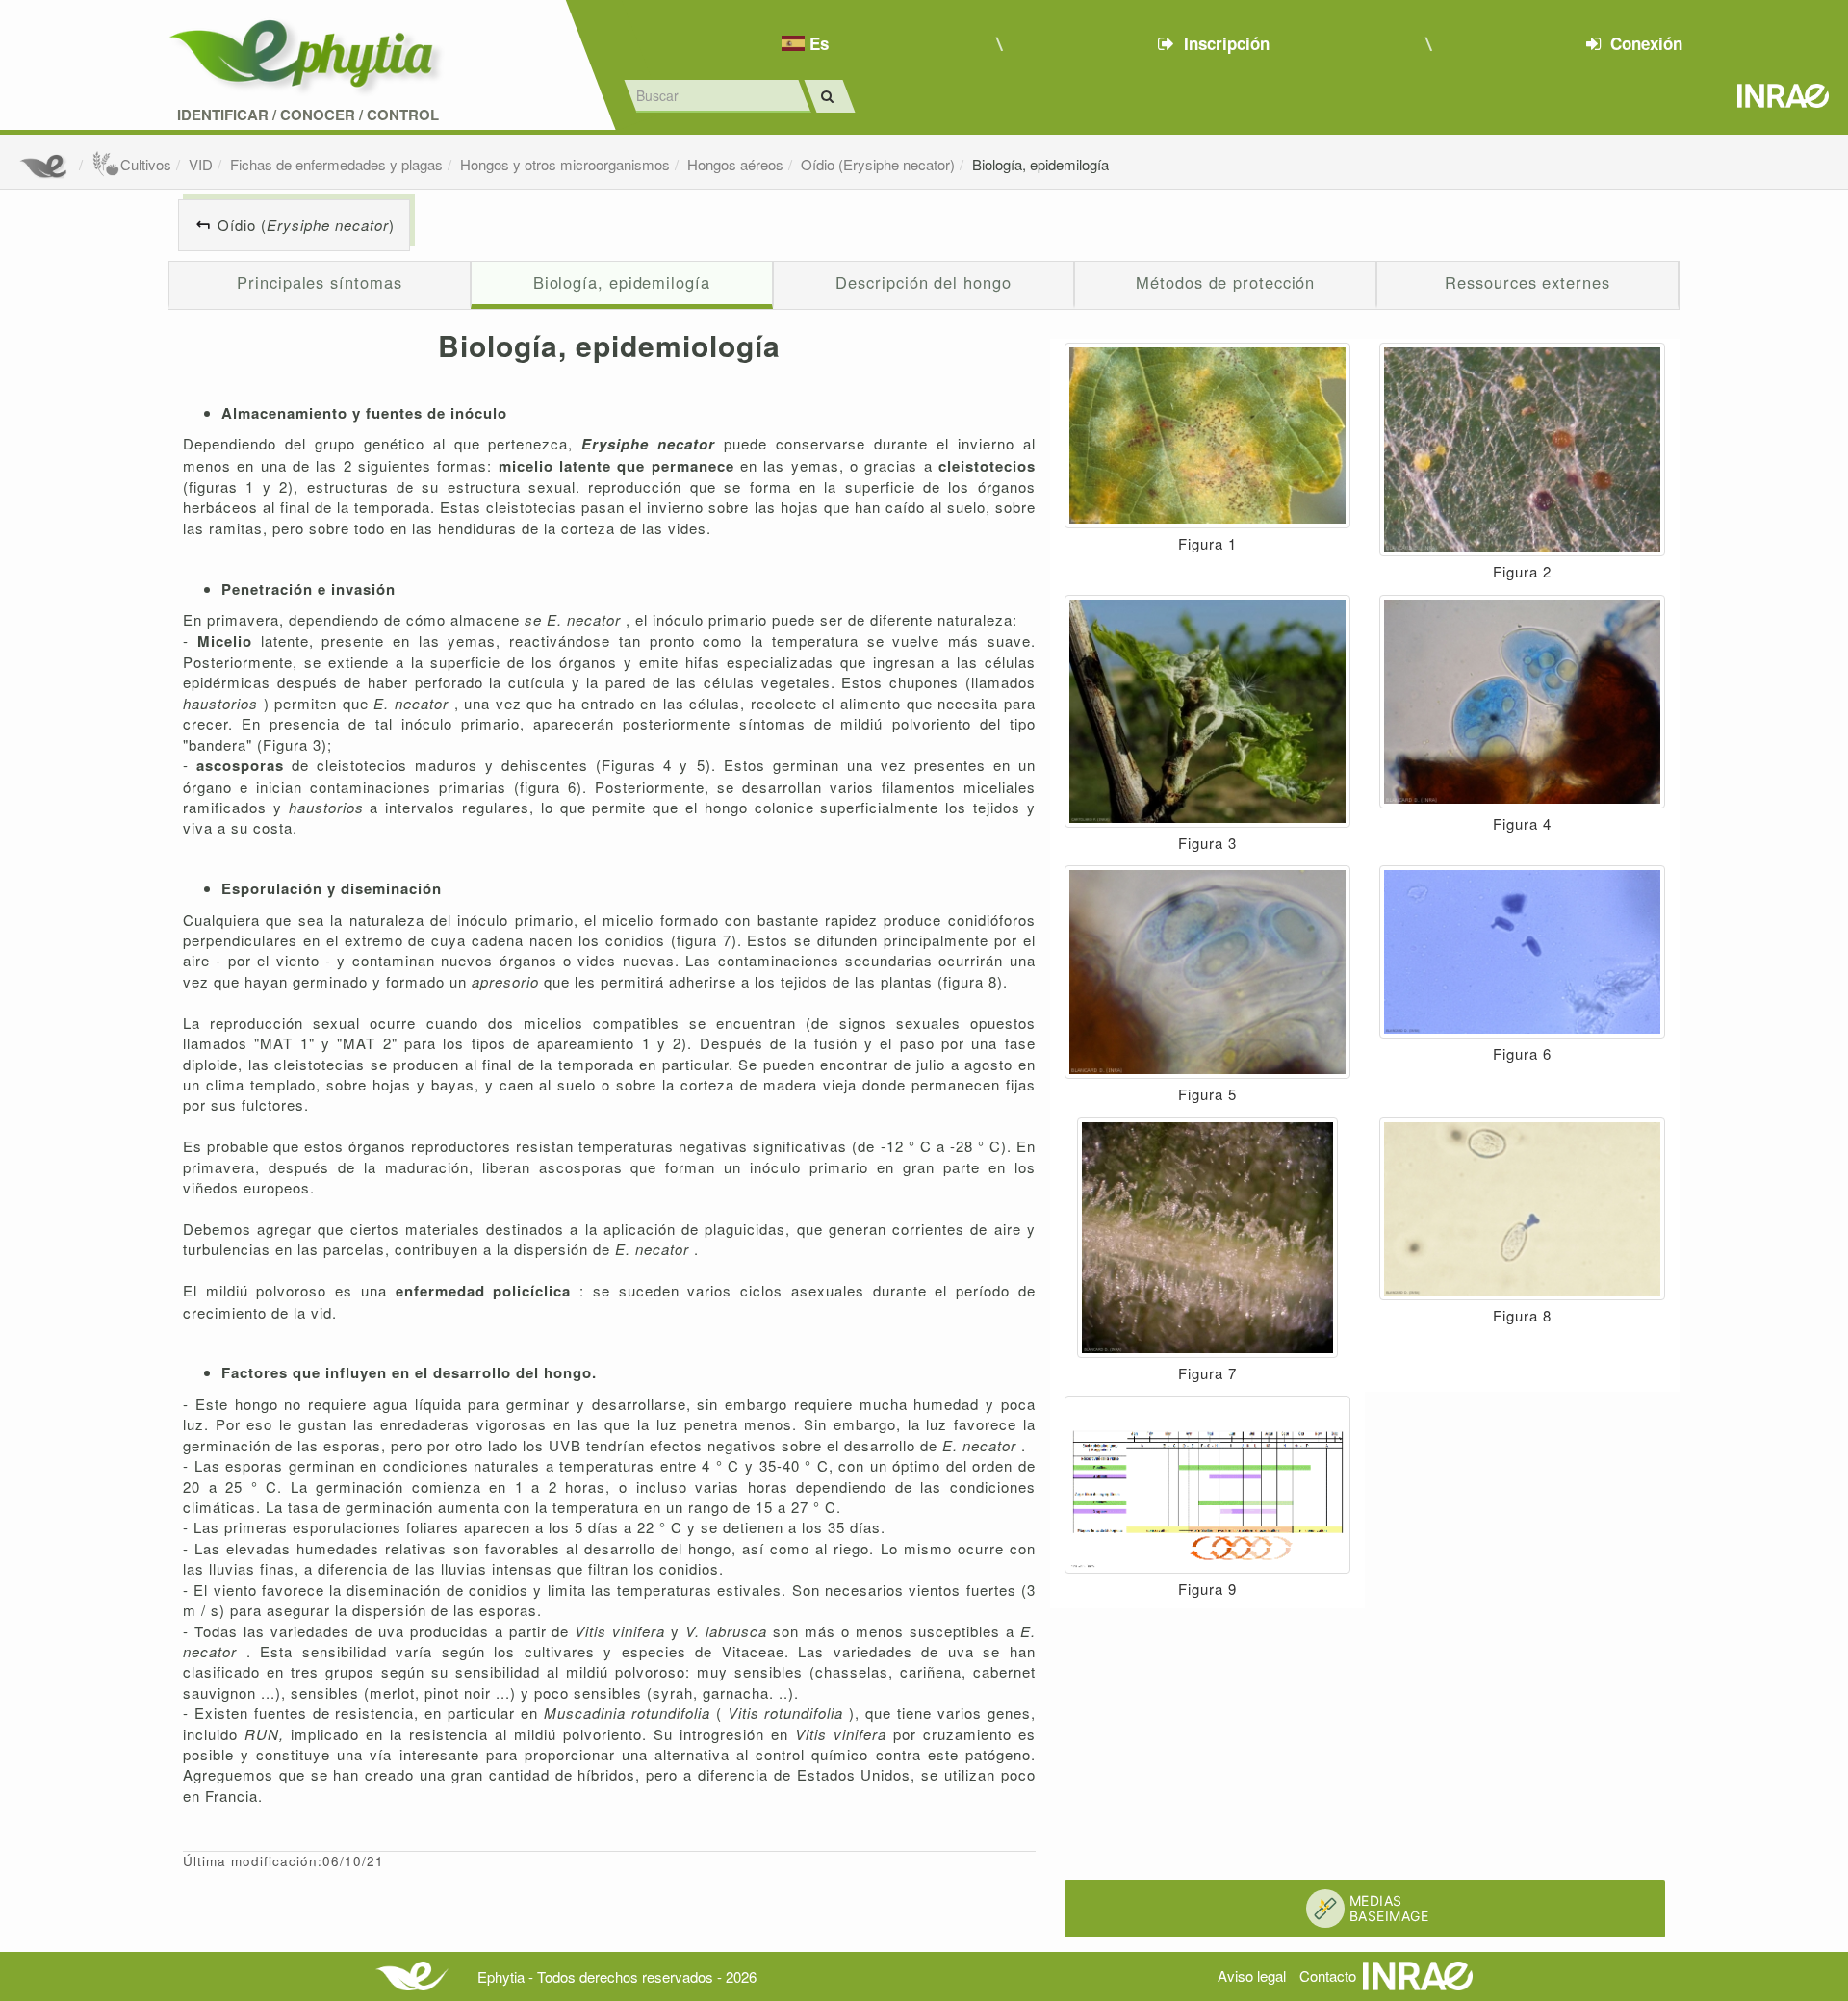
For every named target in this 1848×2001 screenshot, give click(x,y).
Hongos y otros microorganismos (565, 164)
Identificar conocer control (308, 115)
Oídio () (306, 225)
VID (201, 164)
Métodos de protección (1225, 282)
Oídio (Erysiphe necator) (878, 164)
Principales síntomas (319, 282)
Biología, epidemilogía (1040, 164)
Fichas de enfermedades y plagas (336, 164)
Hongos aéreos (735, 164)
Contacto (1328, 1975)
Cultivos (146, 164)
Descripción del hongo (923, 282)
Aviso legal (1252, 1975)
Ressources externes (1527, 282)
